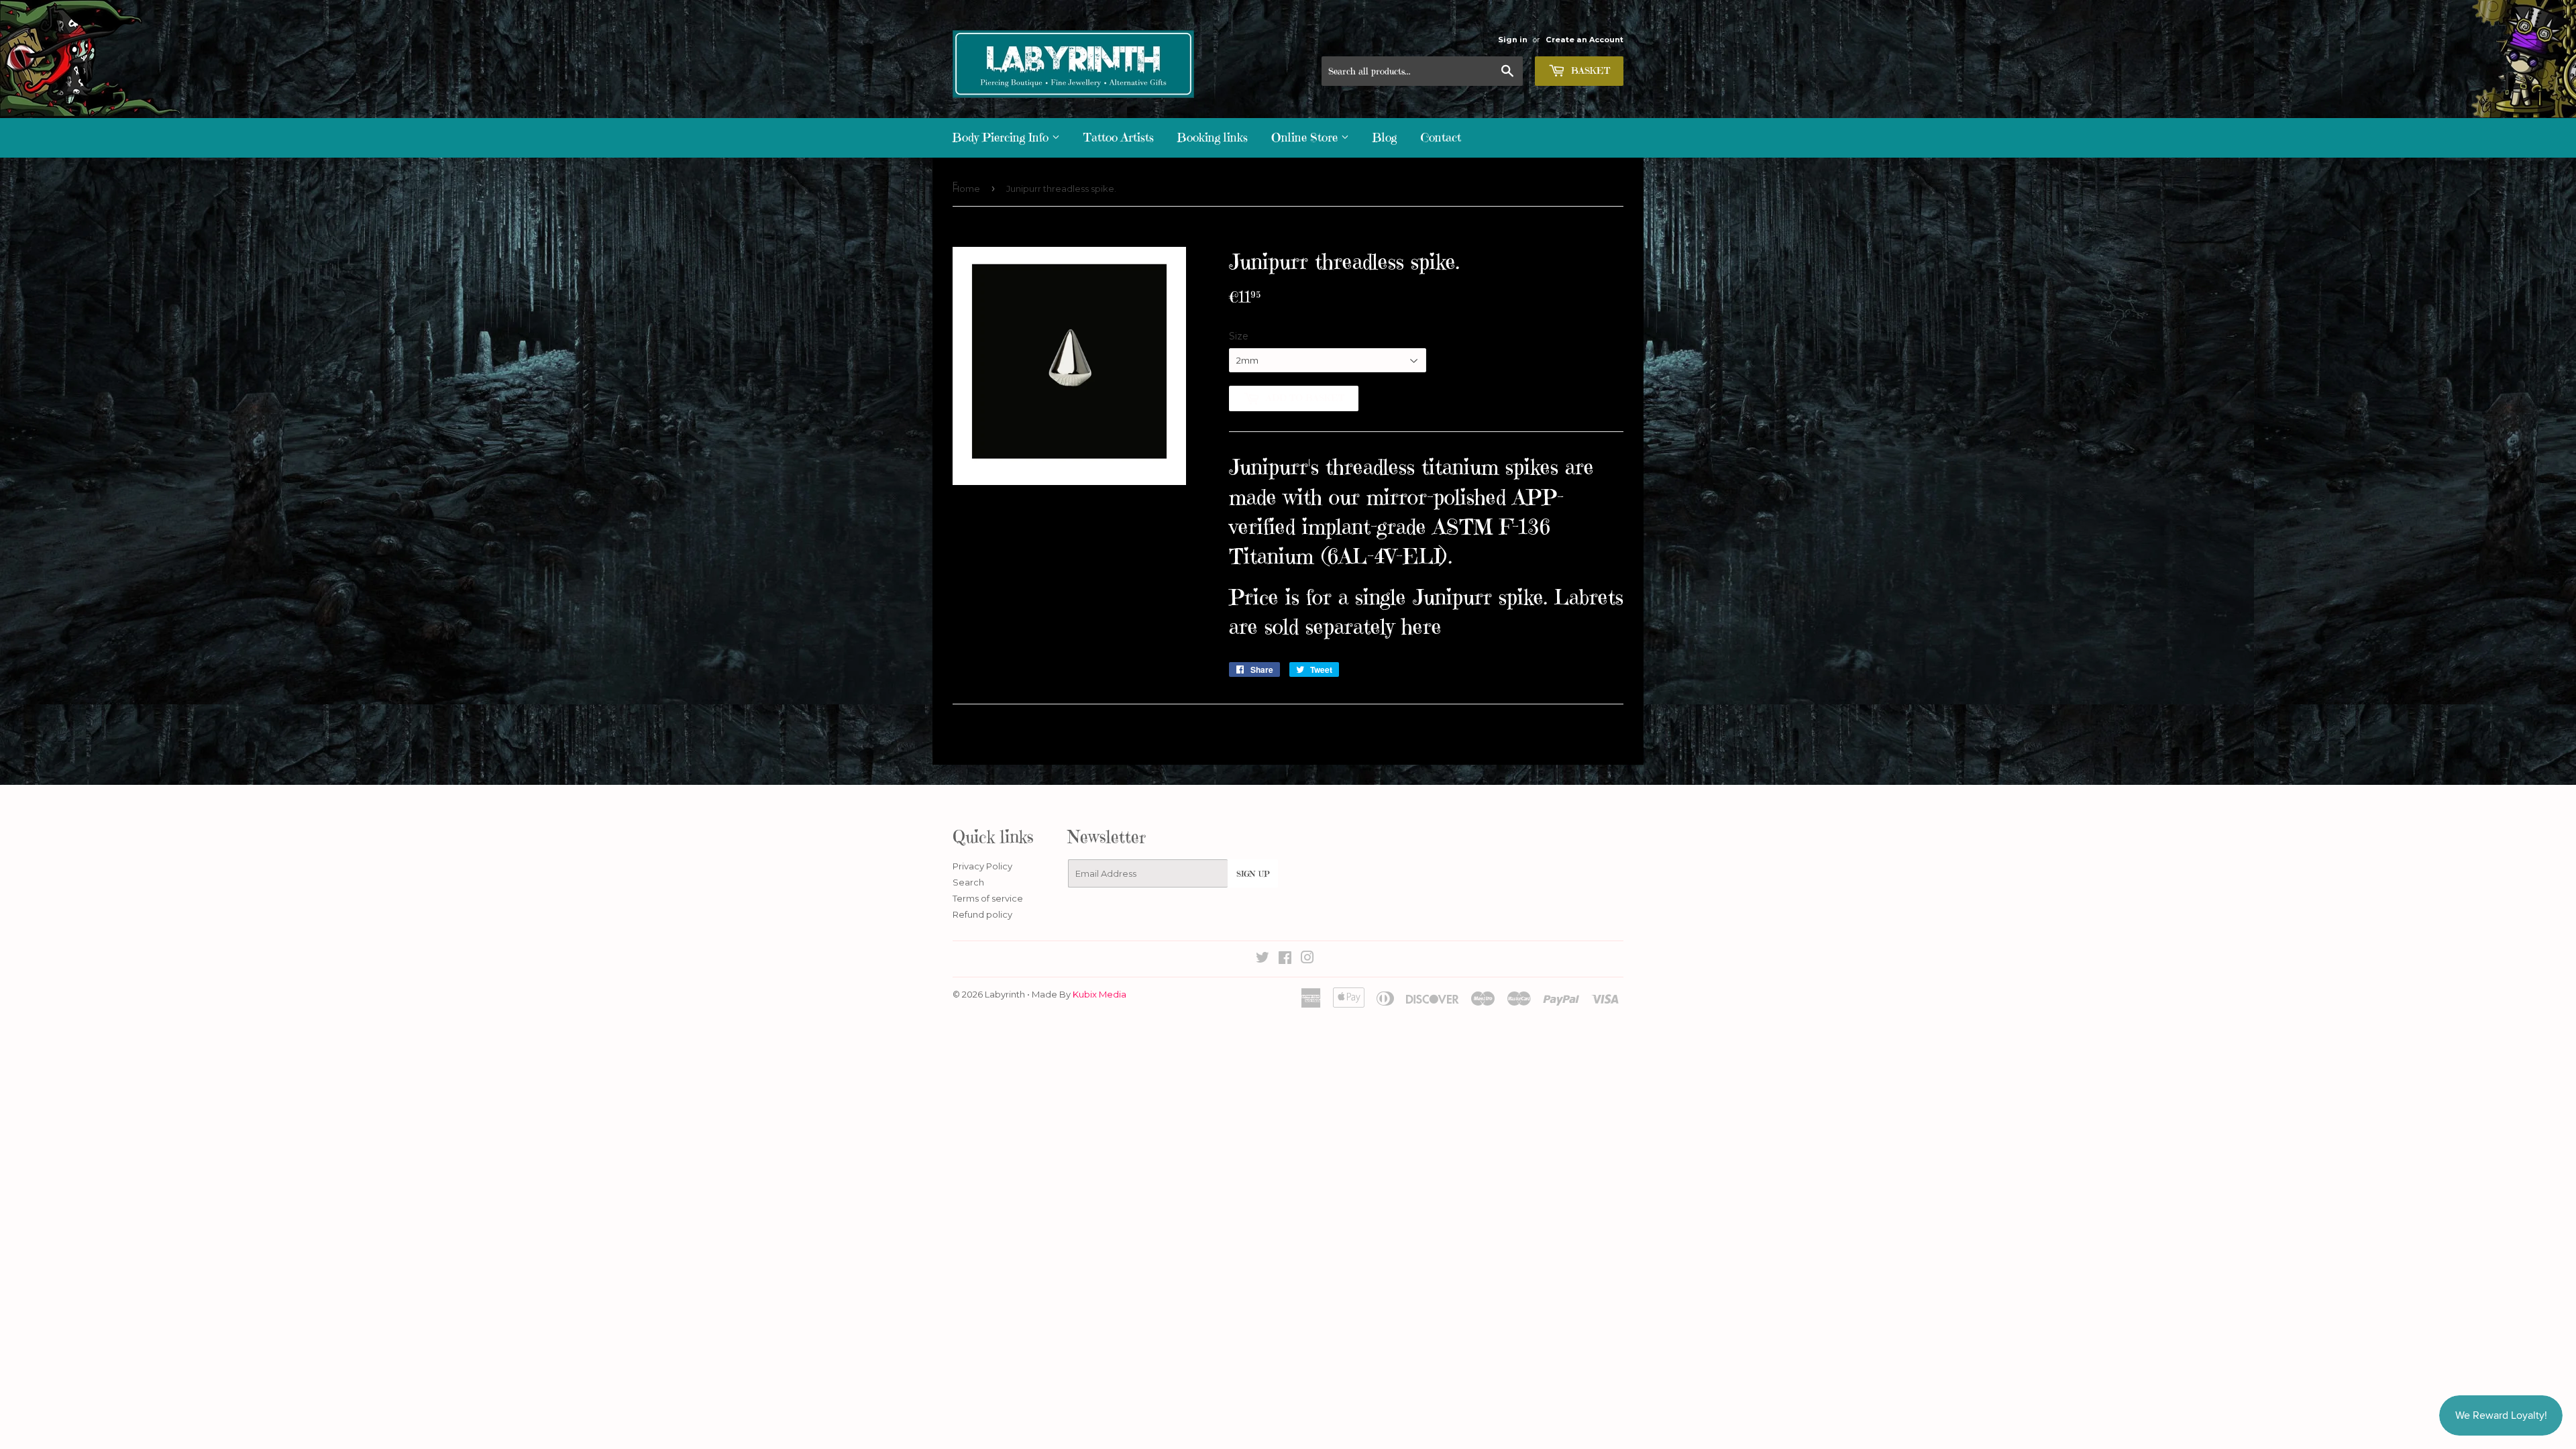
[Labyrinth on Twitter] (1263, 959)
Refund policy (982, 914)
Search (968, 882)
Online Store (1306, 137)
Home (966, 189)
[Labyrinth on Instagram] (1307, 959)
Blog (1385, 137)
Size (1239, 336)
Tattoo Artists (1119, 137)
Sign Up (1253, 874)
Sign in (1513, 40)
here (1421, 627)
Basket (1589, 70)
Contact (1441, 137)
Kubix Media (1099, 994)
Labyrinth (1005, 994)
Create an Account (1585, 40)
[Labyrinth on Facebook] (1285, 959)
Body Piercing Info (1002, 137)
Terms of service (988, 898)
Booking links (1213, 137)
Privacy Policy (982, 866)
